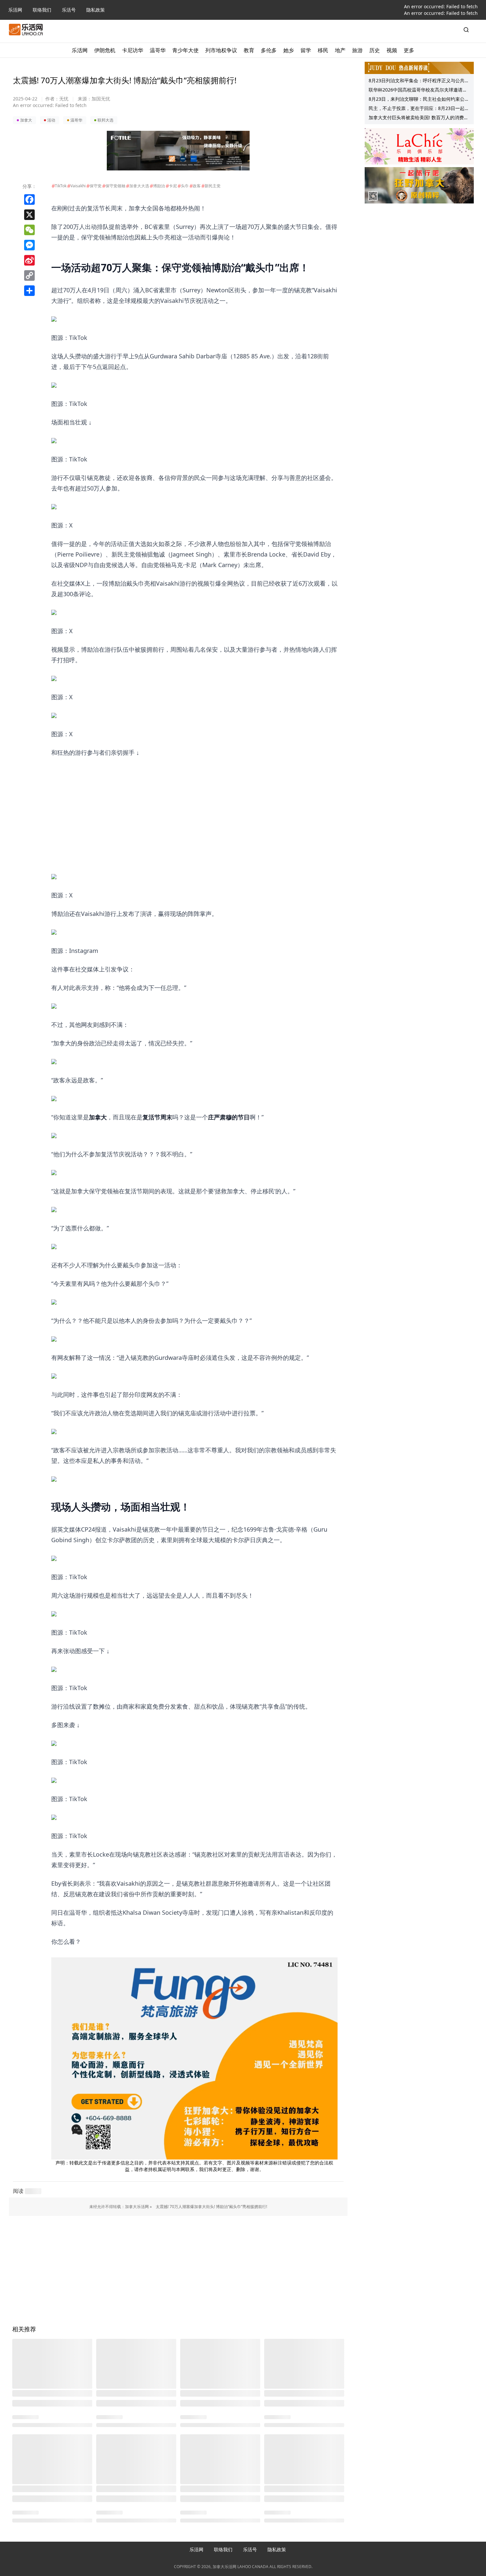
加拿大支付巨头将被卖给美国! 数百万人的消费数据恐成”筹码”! (419, 118)
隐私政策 (96, 10)
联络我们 (42, 10)
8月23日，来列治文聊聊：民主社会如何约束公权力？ (419, 100)
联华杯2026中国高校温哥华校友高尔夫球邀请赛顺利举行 (418, 91)
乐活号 (69, 10)
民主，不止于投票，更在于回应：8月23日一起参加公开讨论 (419, 109)
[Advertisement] (194, 804)
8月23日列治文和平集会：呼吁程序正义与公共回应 (419, 81)
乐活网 (15, 10)
